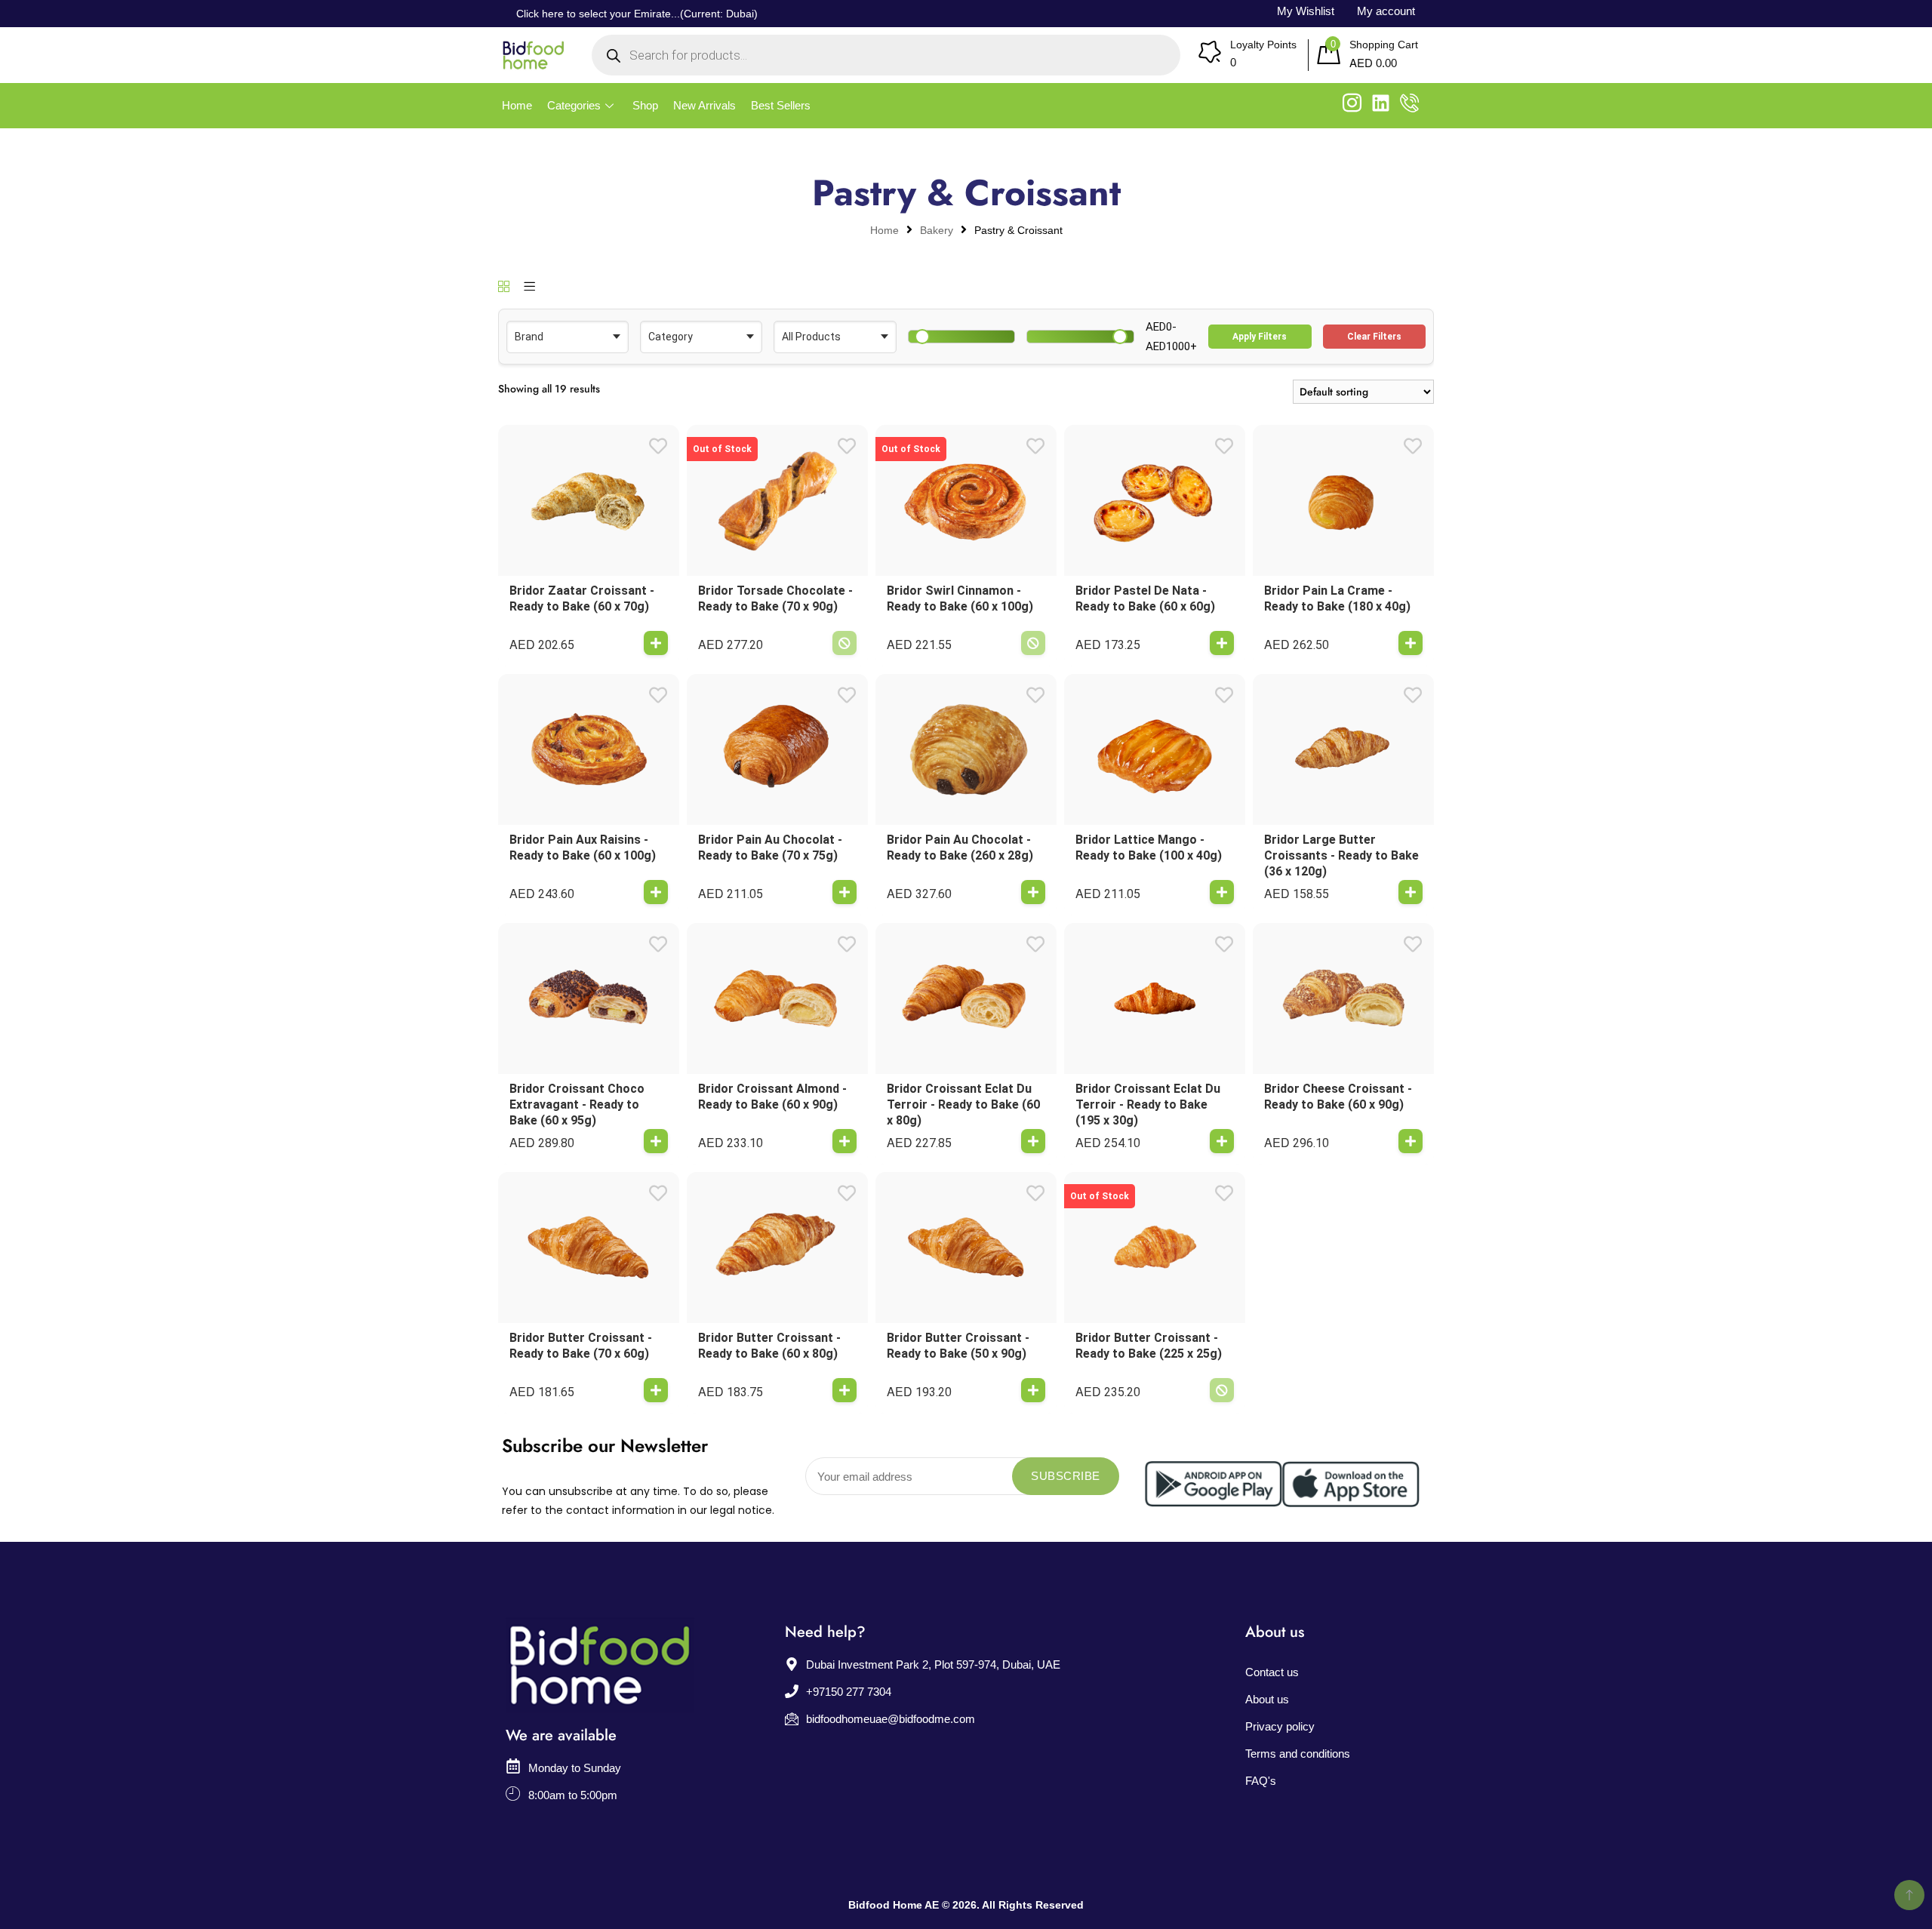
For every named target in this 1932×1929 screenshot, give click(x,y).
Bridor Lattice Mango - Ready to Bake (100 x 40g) (1149, 848)
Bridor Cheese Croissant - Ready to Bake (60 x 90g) (1338, 1097)
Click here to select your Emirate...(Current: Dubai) (637, 14)
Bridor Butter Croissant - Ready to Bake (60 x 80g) (769, 1346)
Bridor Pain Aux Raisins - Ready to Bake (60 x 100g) (583, 848)
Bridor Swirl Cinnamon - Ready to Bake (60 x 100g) (960, 598)
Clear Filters (1374, 337)
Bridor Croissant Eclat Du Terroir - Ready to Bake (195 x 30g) (1148, 1104)
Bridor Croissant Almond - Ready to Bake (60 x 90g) (772, 1097)
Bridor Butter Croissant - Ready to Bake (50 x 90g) (958, 1346)
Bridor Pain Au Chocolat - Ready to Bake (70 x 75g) (770, 848)
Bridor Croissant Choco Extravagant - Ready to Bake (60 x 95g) (577, 1104)
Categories (574, 105)
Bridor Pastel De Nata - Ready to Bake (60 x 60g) (1145, 598)
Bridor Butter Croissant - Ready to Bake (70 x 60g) (581, 1346)
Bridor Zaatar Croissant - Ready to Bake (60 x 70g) (582, 598)
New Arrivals (705, 105)
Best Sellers (781, 105)
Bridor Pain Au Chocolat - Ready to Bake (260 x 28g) (960, 848)
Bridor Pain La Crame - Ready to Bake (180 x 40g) (1337, 598)
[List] (529, 288)
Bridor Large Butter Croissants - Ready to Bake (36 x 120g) (1341, 855)
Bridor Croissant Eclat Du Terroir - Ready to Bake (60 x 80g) (963, 1104)
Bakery (937, 231)
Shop (645, 105)
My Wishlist (1306, 11)
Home (517, 105)
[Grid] (504, 288)
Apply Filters (1260, 337)
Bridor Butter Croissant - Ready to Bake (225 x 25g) (1149, 1346)
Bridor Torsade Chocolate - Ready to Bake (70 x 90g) (775, 598)
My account (1386, 11)
